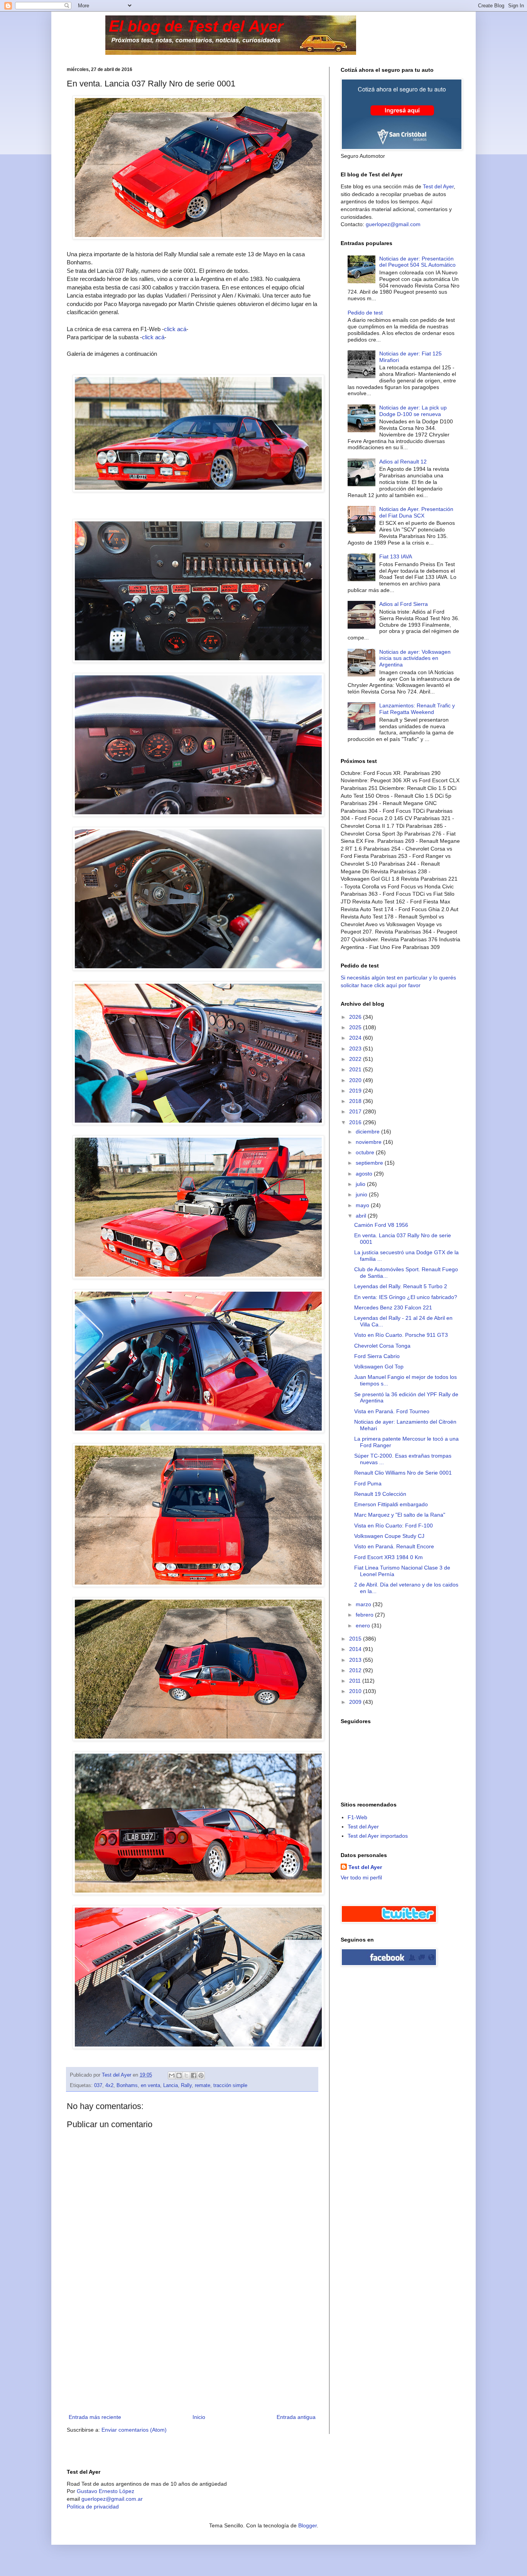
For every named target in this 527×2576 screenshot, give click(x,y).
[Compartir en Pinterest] (201, 2075)
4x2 (109, 2085)
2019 (356, 1091)
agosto (365, 1174)
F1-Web (357, 1817)
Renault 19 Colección (380, 1494)
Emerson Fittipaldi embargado (391, 1504)
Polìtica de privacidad (93, 2507)
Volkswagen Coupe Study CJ (389, 1536)
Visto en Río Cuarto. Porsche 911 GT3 (401, 1335)
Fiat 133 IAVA (396, 556)
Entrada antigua (296, 2417)
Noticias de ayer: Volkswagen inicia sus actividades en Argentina (415, 658)
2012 (356, 1670)
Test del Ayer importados (378, 1836)
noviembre (369, 1142)
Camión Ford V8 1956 (381, 1225)
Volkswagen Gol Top (379, 1367)
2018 (356, 1101)
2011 (356, 1681)
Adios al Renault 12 (403, 462)
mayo (363, 1205)
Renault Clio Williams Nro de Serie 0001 (403, 1473)
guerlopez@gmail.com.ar (112, 2499)
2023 (356, 1049)
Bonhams (127, 2085)
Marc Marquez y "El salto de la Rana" (400, 1515)
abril (362, 1216)
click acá (175, 329)
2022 (356, 1059)
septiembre (370, 1163)
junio (362, 1194)
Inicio (199, 2417)
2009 (356, 1702)
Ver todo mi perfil (361, 1877)
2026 (356, 1017)
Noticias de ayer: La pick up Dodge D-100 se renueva (413, 411)
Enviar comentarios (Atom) (134, 2430)
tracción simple (230, 2085)
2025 (356, 1027)
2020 (356, 1080)
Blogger (307, 2525)
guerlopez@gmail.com (393, 224)
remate (203, 2085)
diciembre (368, 1132)
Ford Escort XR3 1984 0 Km (388, 1557)
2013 (356, 1660)
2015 (356, 1639)
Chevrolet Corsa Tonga (382, 1346)
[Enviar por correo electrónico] (172, 2075)
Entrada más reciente (95, 2417)
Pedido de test (365, 313)
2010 (356, 1691)
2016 (356, 1122)
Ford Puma (368, 1483)
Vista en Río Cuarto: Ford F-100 (394, 1526)
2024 (356, 1038)
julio (361, 1184)
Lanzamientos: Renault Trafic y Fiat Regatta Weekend (417, 709)
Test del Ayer (438, 186)
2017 (356, 1111)
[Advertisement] (192, 2354)
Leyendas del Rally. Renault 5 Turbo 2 (401, 1286)
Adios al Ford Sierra (404, 604)
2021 (356, 1069)
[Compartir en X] (186, 2075)
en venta (150, 2085)
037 (98, 2085)
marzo (364, 1604)
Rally (186, 2085)
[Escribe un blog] (179, 2075)
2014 (356, 1649)
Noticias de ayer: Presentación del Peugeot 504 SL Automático (417, 262)
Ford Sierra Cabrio (377, 1356)
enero (364, 1625)
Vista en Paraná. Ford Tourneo (392, 1411)
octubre (366, 1152)
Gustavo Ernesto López (106, 2491)
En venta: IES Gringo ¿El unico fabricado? (406, 1297)
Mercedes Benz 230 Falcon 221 (393, 1307)
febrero (365, 1615)
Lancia (171, 2085)
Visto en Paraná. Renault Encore (394, 1546)
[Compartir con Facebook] (194, 2075)
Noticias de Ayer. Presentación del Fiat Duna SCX (416, 512)
